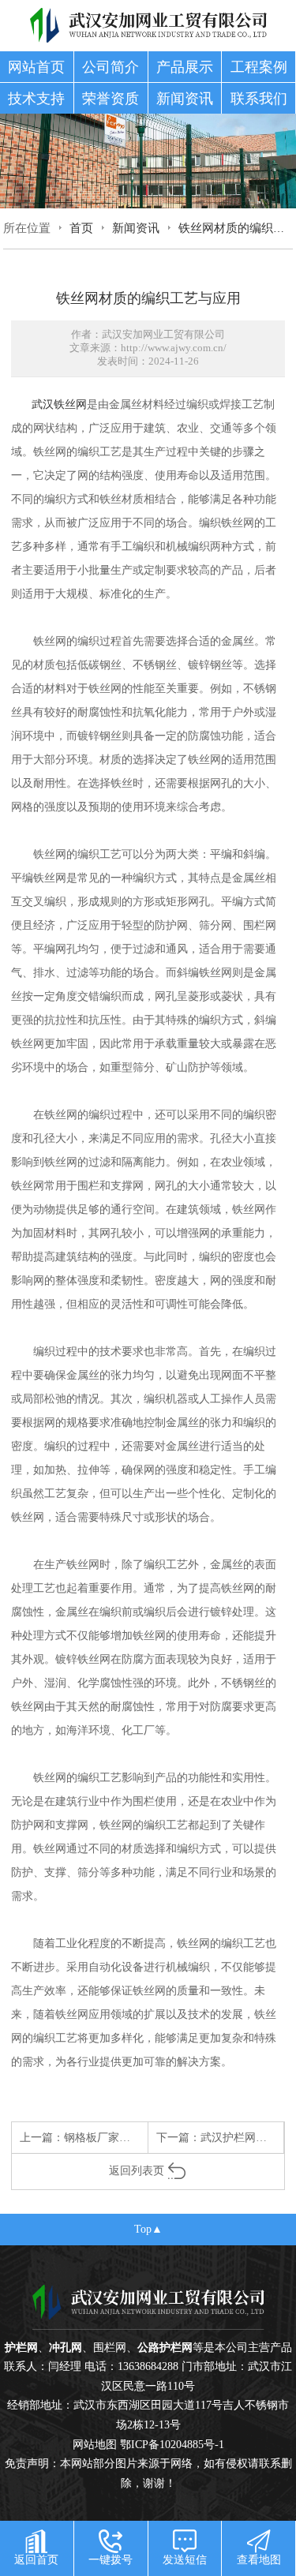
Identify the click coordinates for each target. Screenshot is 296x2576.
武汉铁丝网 (59, 404)
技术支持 (36, 99)
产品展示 (185, 67)
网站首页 (36, 67)
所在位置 (27, 228)
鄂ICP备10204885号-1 (172, 2444)
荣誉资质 (111, 99)
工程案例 (259, 67)
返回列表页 (137, 2170)
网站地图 (95, 2444)
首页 (81, 228)
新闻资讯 (185, 99)
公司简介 (111, 67)
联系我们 (259, 99)
